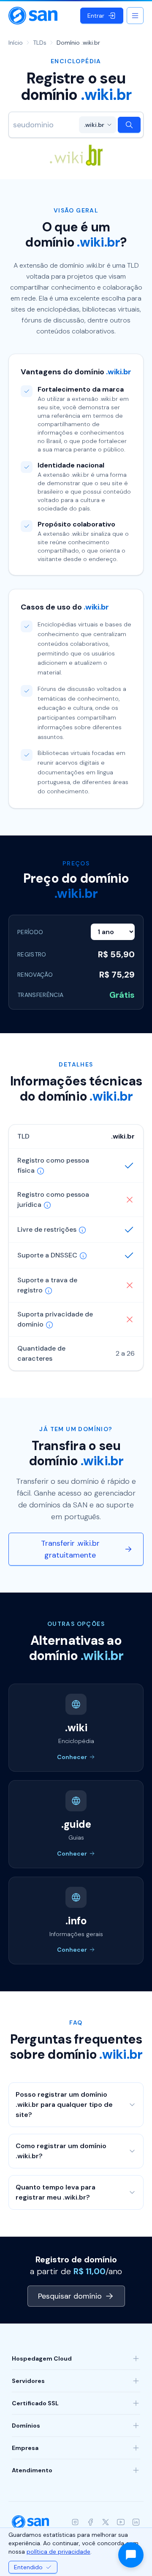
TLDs (40, 43)
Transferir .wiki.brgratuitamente (70, 1549)
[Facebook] (90, 2522)
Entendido (28, 2567)
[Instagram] (75, 2522)
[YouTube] (121, 2522)
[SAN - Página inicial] (33, 16)
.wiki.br (94, 125)
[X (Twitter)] (106, 2522)
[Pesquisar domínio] (129, 125)
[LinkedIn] (136, 2522)
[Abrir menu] (135, 16)
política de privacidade (58, 2552)
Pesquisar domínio (70, 2296)
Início (16, 43)
